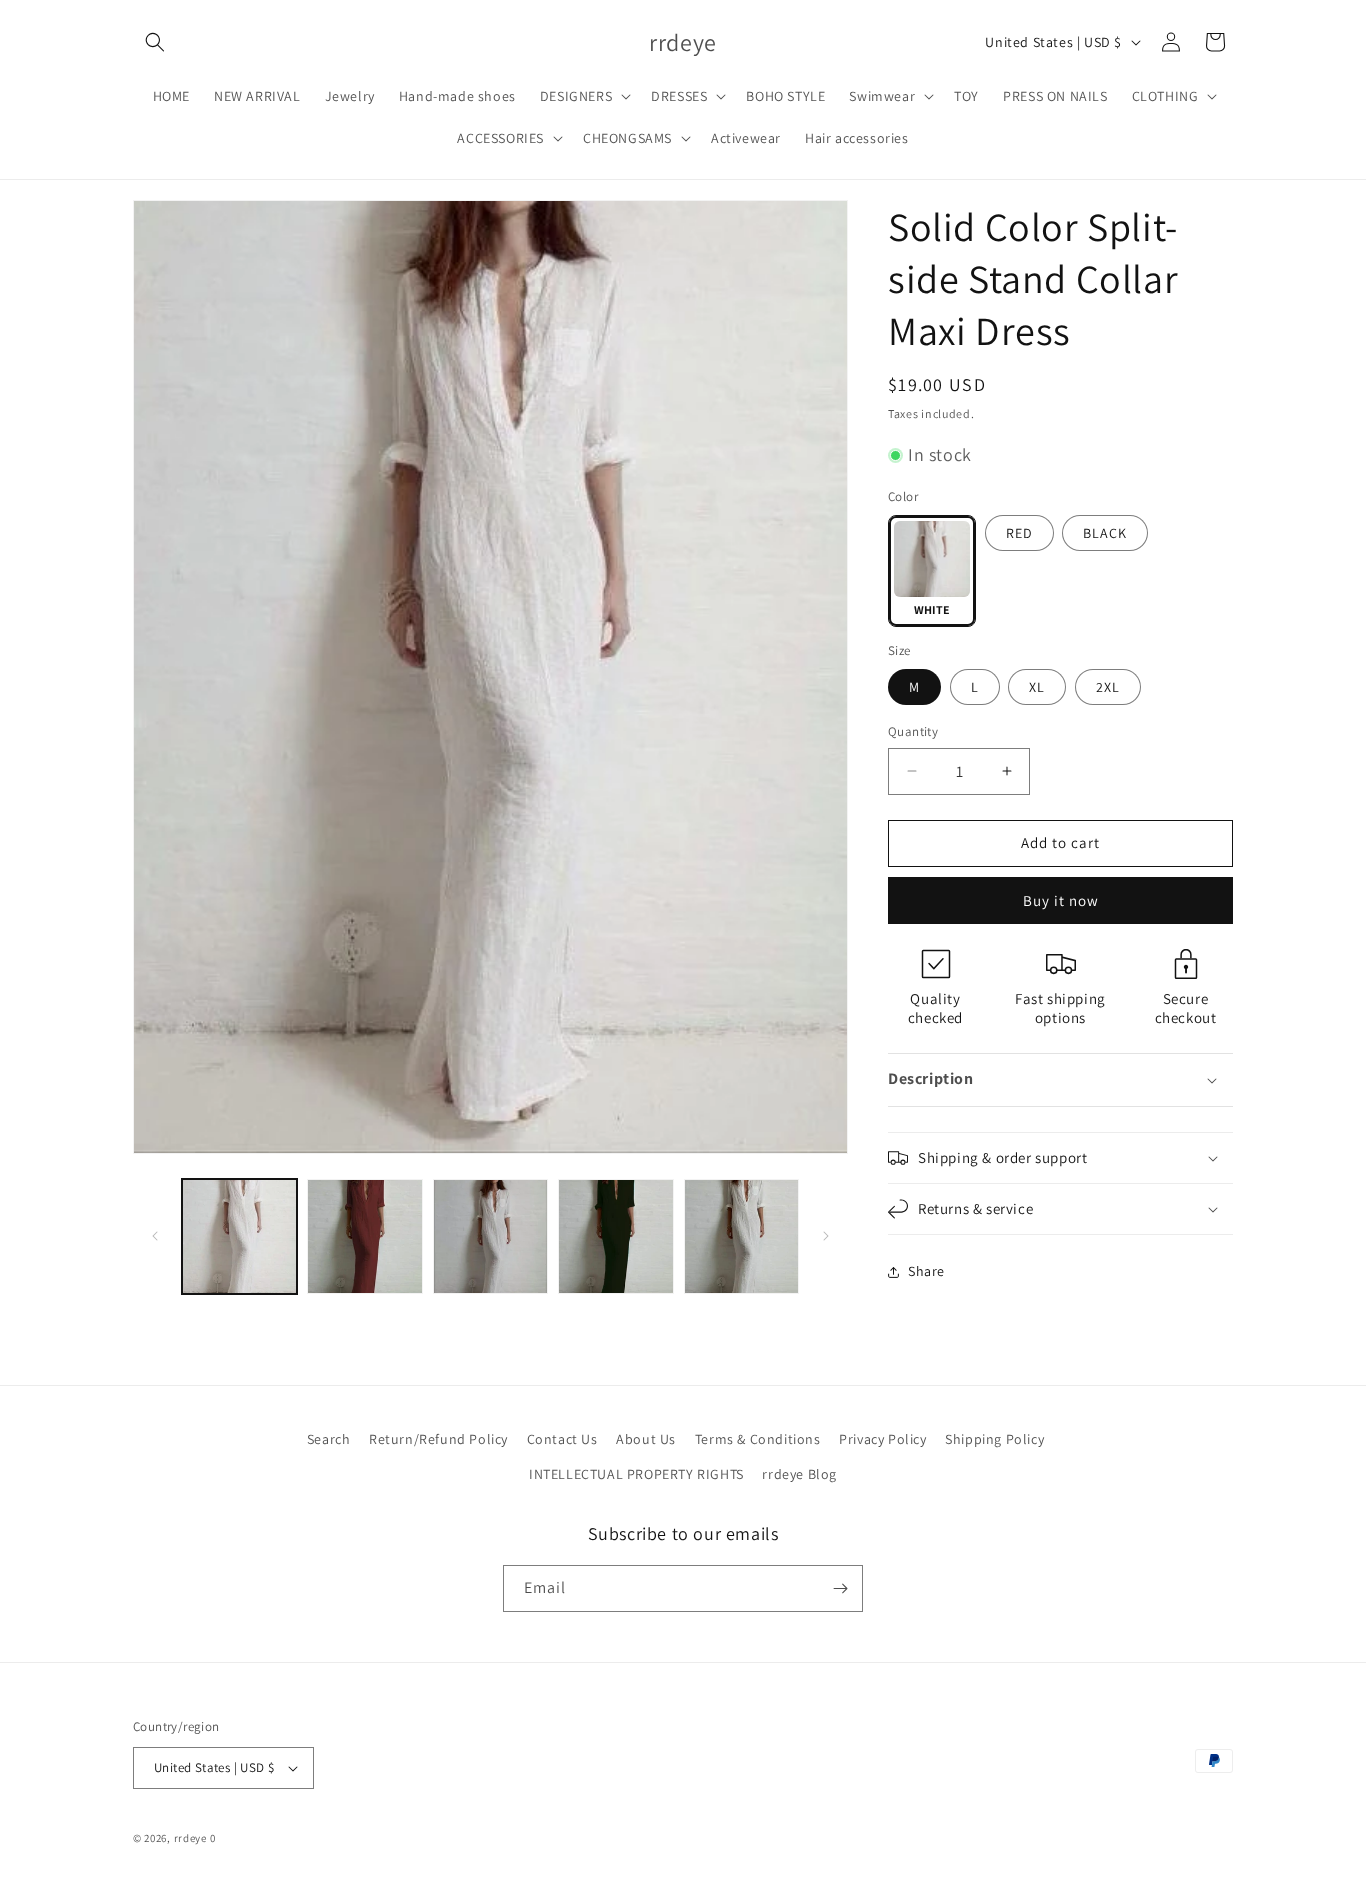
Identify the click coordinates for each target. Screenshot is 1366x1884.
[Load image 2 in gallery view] (364, 1236)
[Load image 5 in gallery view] (741, 1236)
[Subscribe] (840, 1588)
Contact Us (562, 1439)
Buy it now (1061, 900)
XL (1037, 687)
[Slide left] (155, 1236)
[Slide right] (826, 1236)
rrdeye (190, 1838)
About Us (646, 1439)
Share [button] (926, 1271)
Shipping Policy (994, 1439)
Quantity (913, 731)
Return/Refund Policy (438, 1439)
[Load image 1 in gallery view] (239, 1236)
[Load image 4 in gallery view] (615, 1236)
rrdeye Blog (799, 1474)
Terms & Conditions (758, 1439)
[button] (155, 42)
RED (1019, 533)
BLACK (1105, 533)
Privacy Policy (882, 1439)
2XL (1108, 687)
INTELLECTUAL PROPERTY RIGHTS (636, 1474)
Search (329, 1439)
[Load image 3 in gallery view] (490, 1236)
